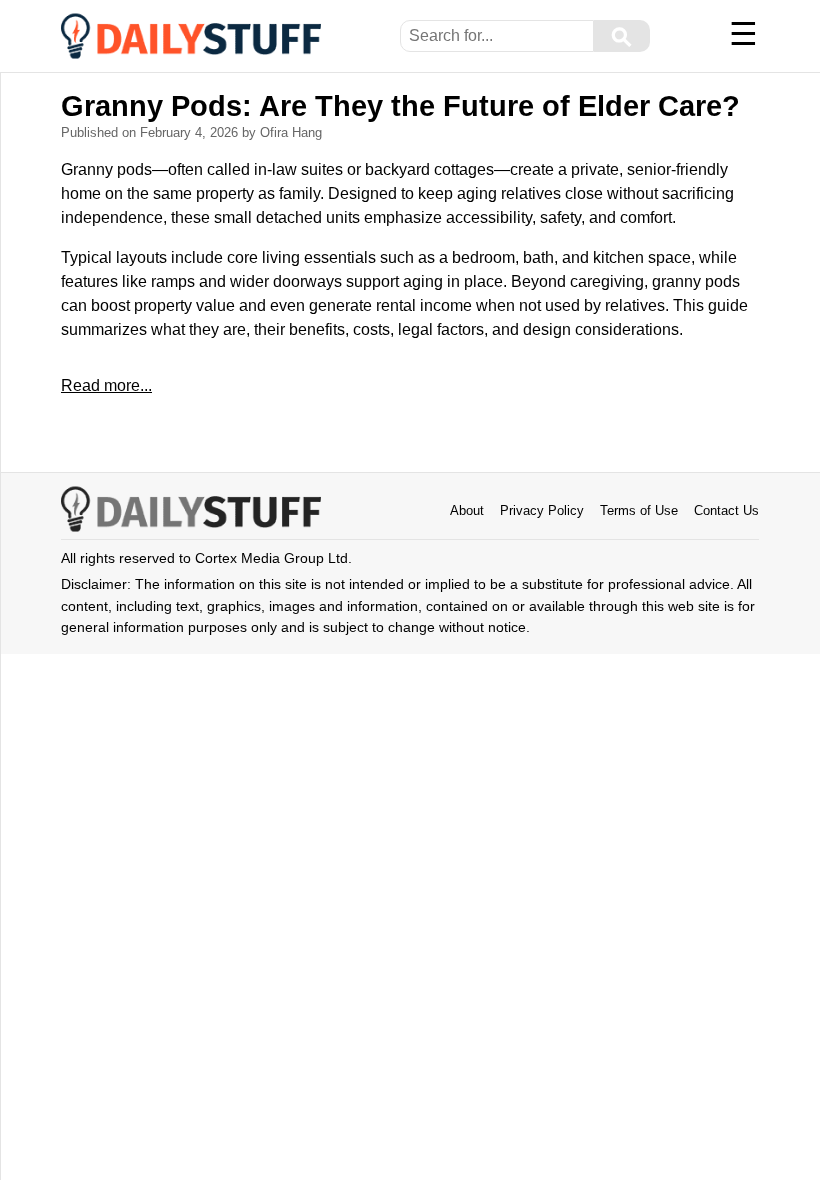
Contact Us (726, 510)
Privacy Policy (542, 510)
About (467, 510)
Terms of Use (639, 510)
